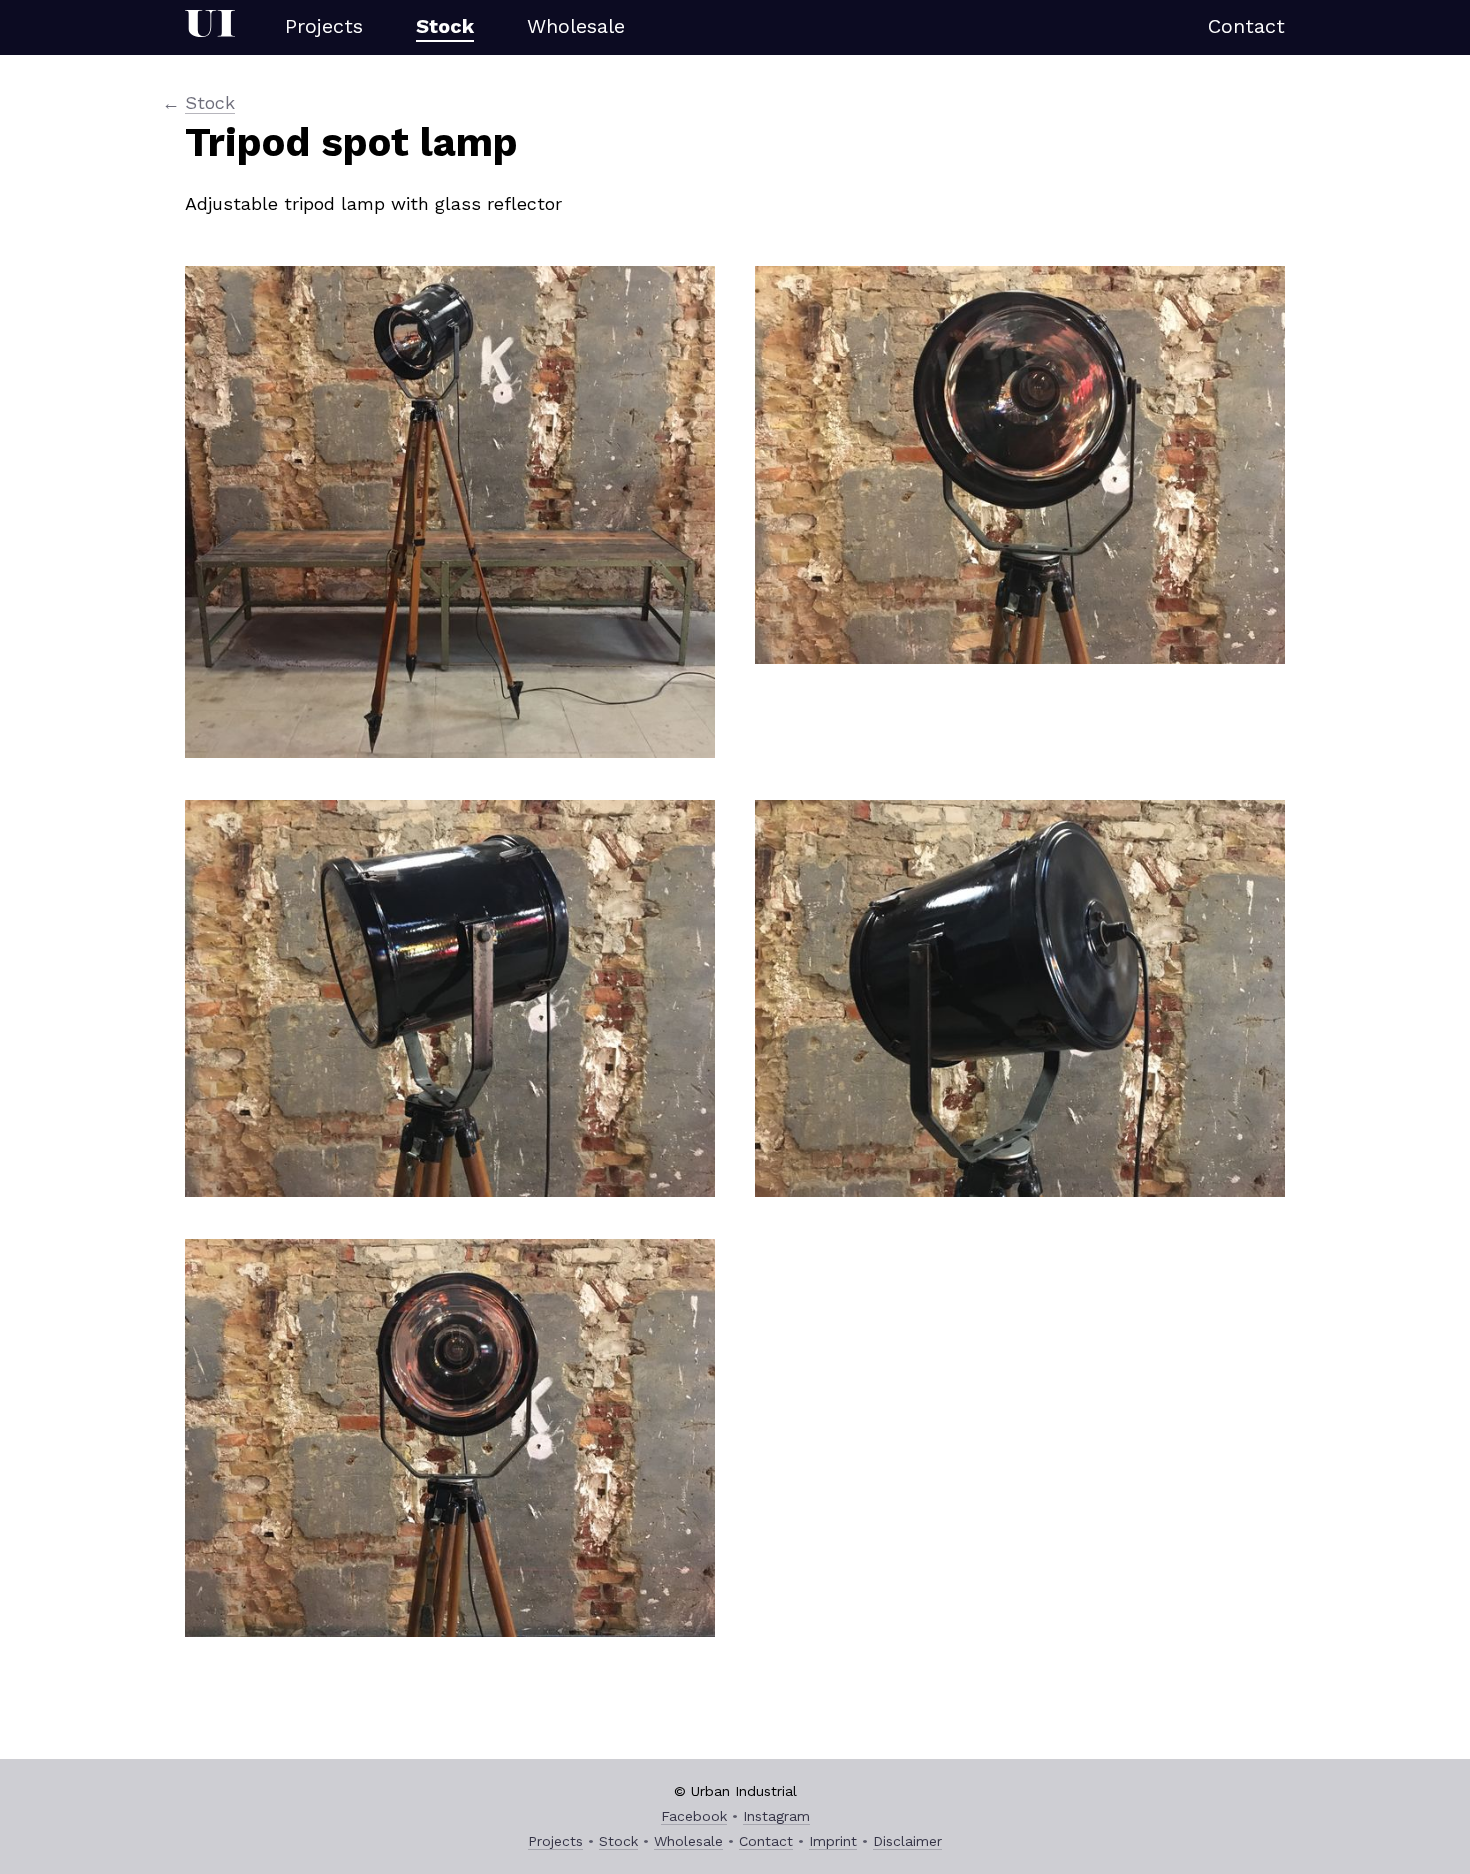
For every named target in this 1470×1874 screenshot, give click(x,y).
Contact (1246, 26)
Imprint (833, 1841)
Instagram (776, 1816)
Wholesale (576, 26)
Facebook (694, 1816)
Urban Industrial (210, 27)
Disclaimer (907, 1841)
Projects (324, 26)
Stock (445, 26)
